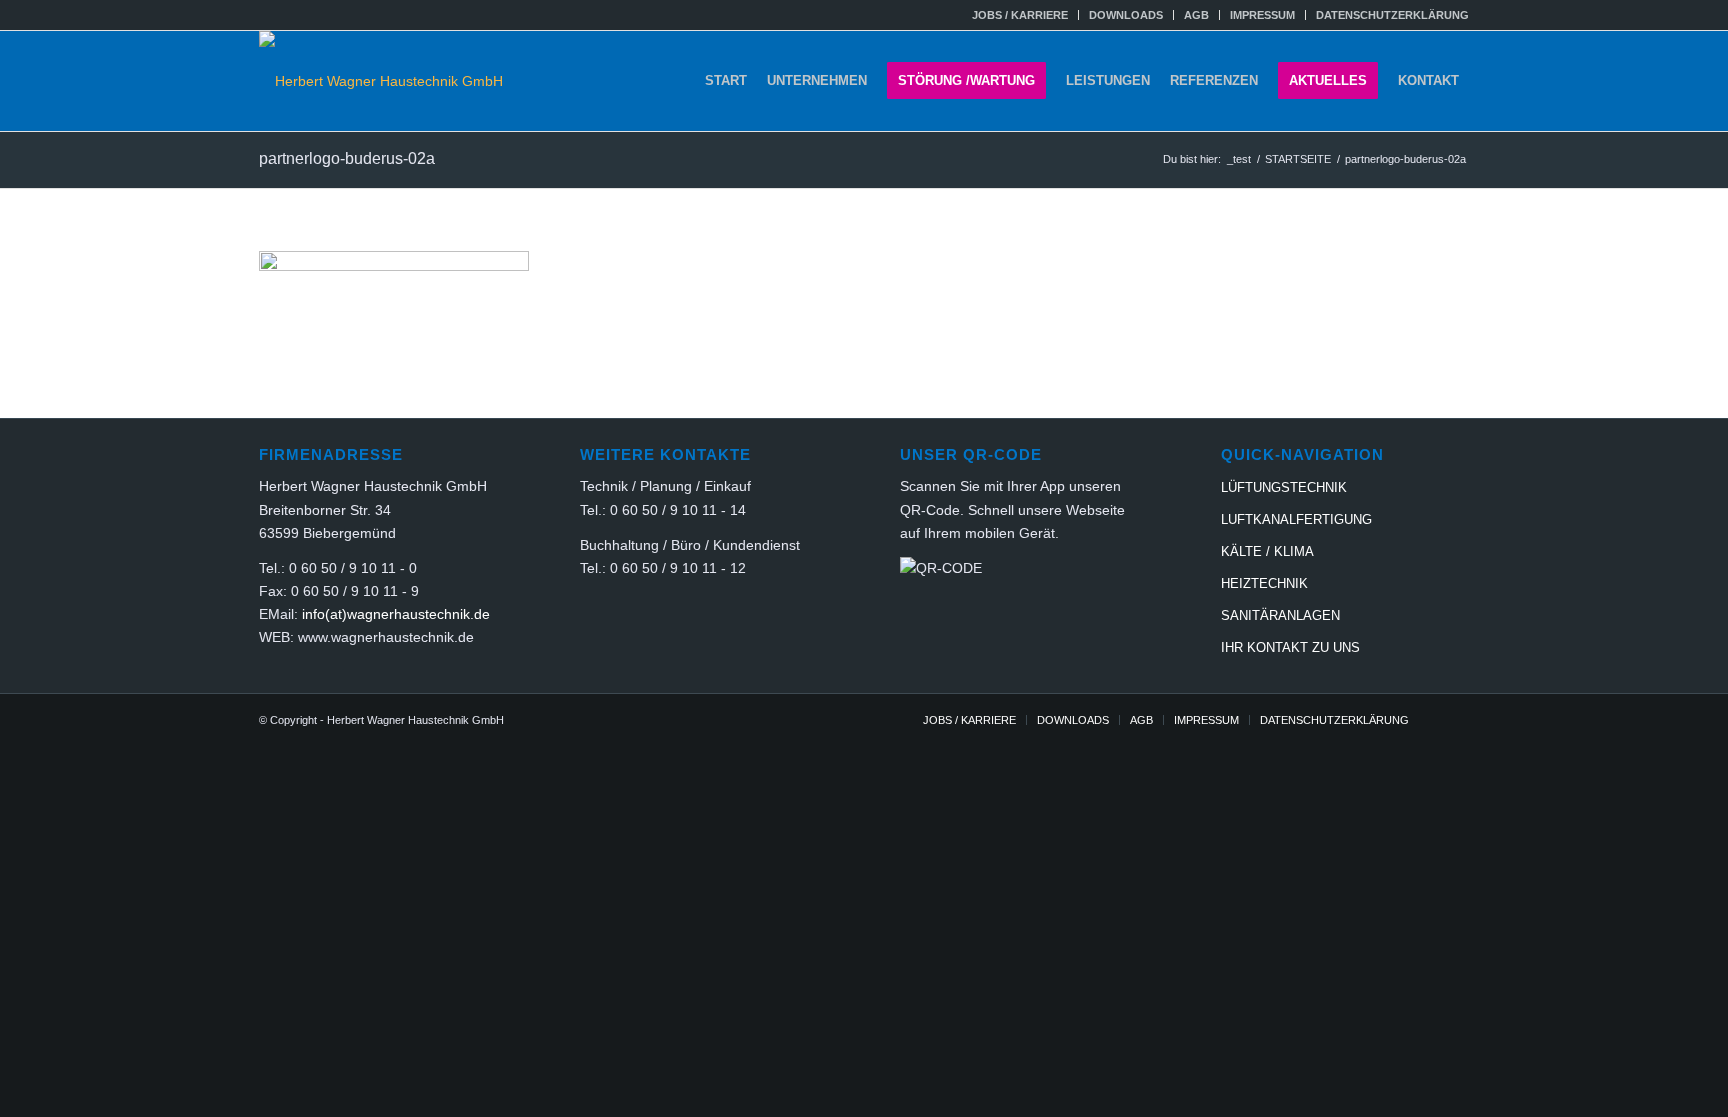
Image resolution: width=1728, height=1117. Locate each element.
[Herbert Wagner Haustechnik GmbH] (381, 81)
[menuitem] (1020, 15)
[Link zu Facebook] (1454, 719)
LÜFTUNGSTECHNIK (1284, 487)
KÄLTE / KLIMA (1267, 551)
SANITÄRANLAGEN (1280, 615)
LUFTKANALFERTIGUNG (1296, 519)
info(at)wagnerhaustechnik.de (396, 614)
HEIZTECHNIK (1264, 583)
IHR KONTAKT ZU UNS (1290, 647)
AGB (1196, 15)
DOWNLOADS (1126, 15)
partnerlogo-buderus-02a (347, 158)
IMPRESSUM (1262, 15)
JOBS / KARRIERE (1020, 15)
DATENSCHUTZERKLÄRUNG (1392, 15)
